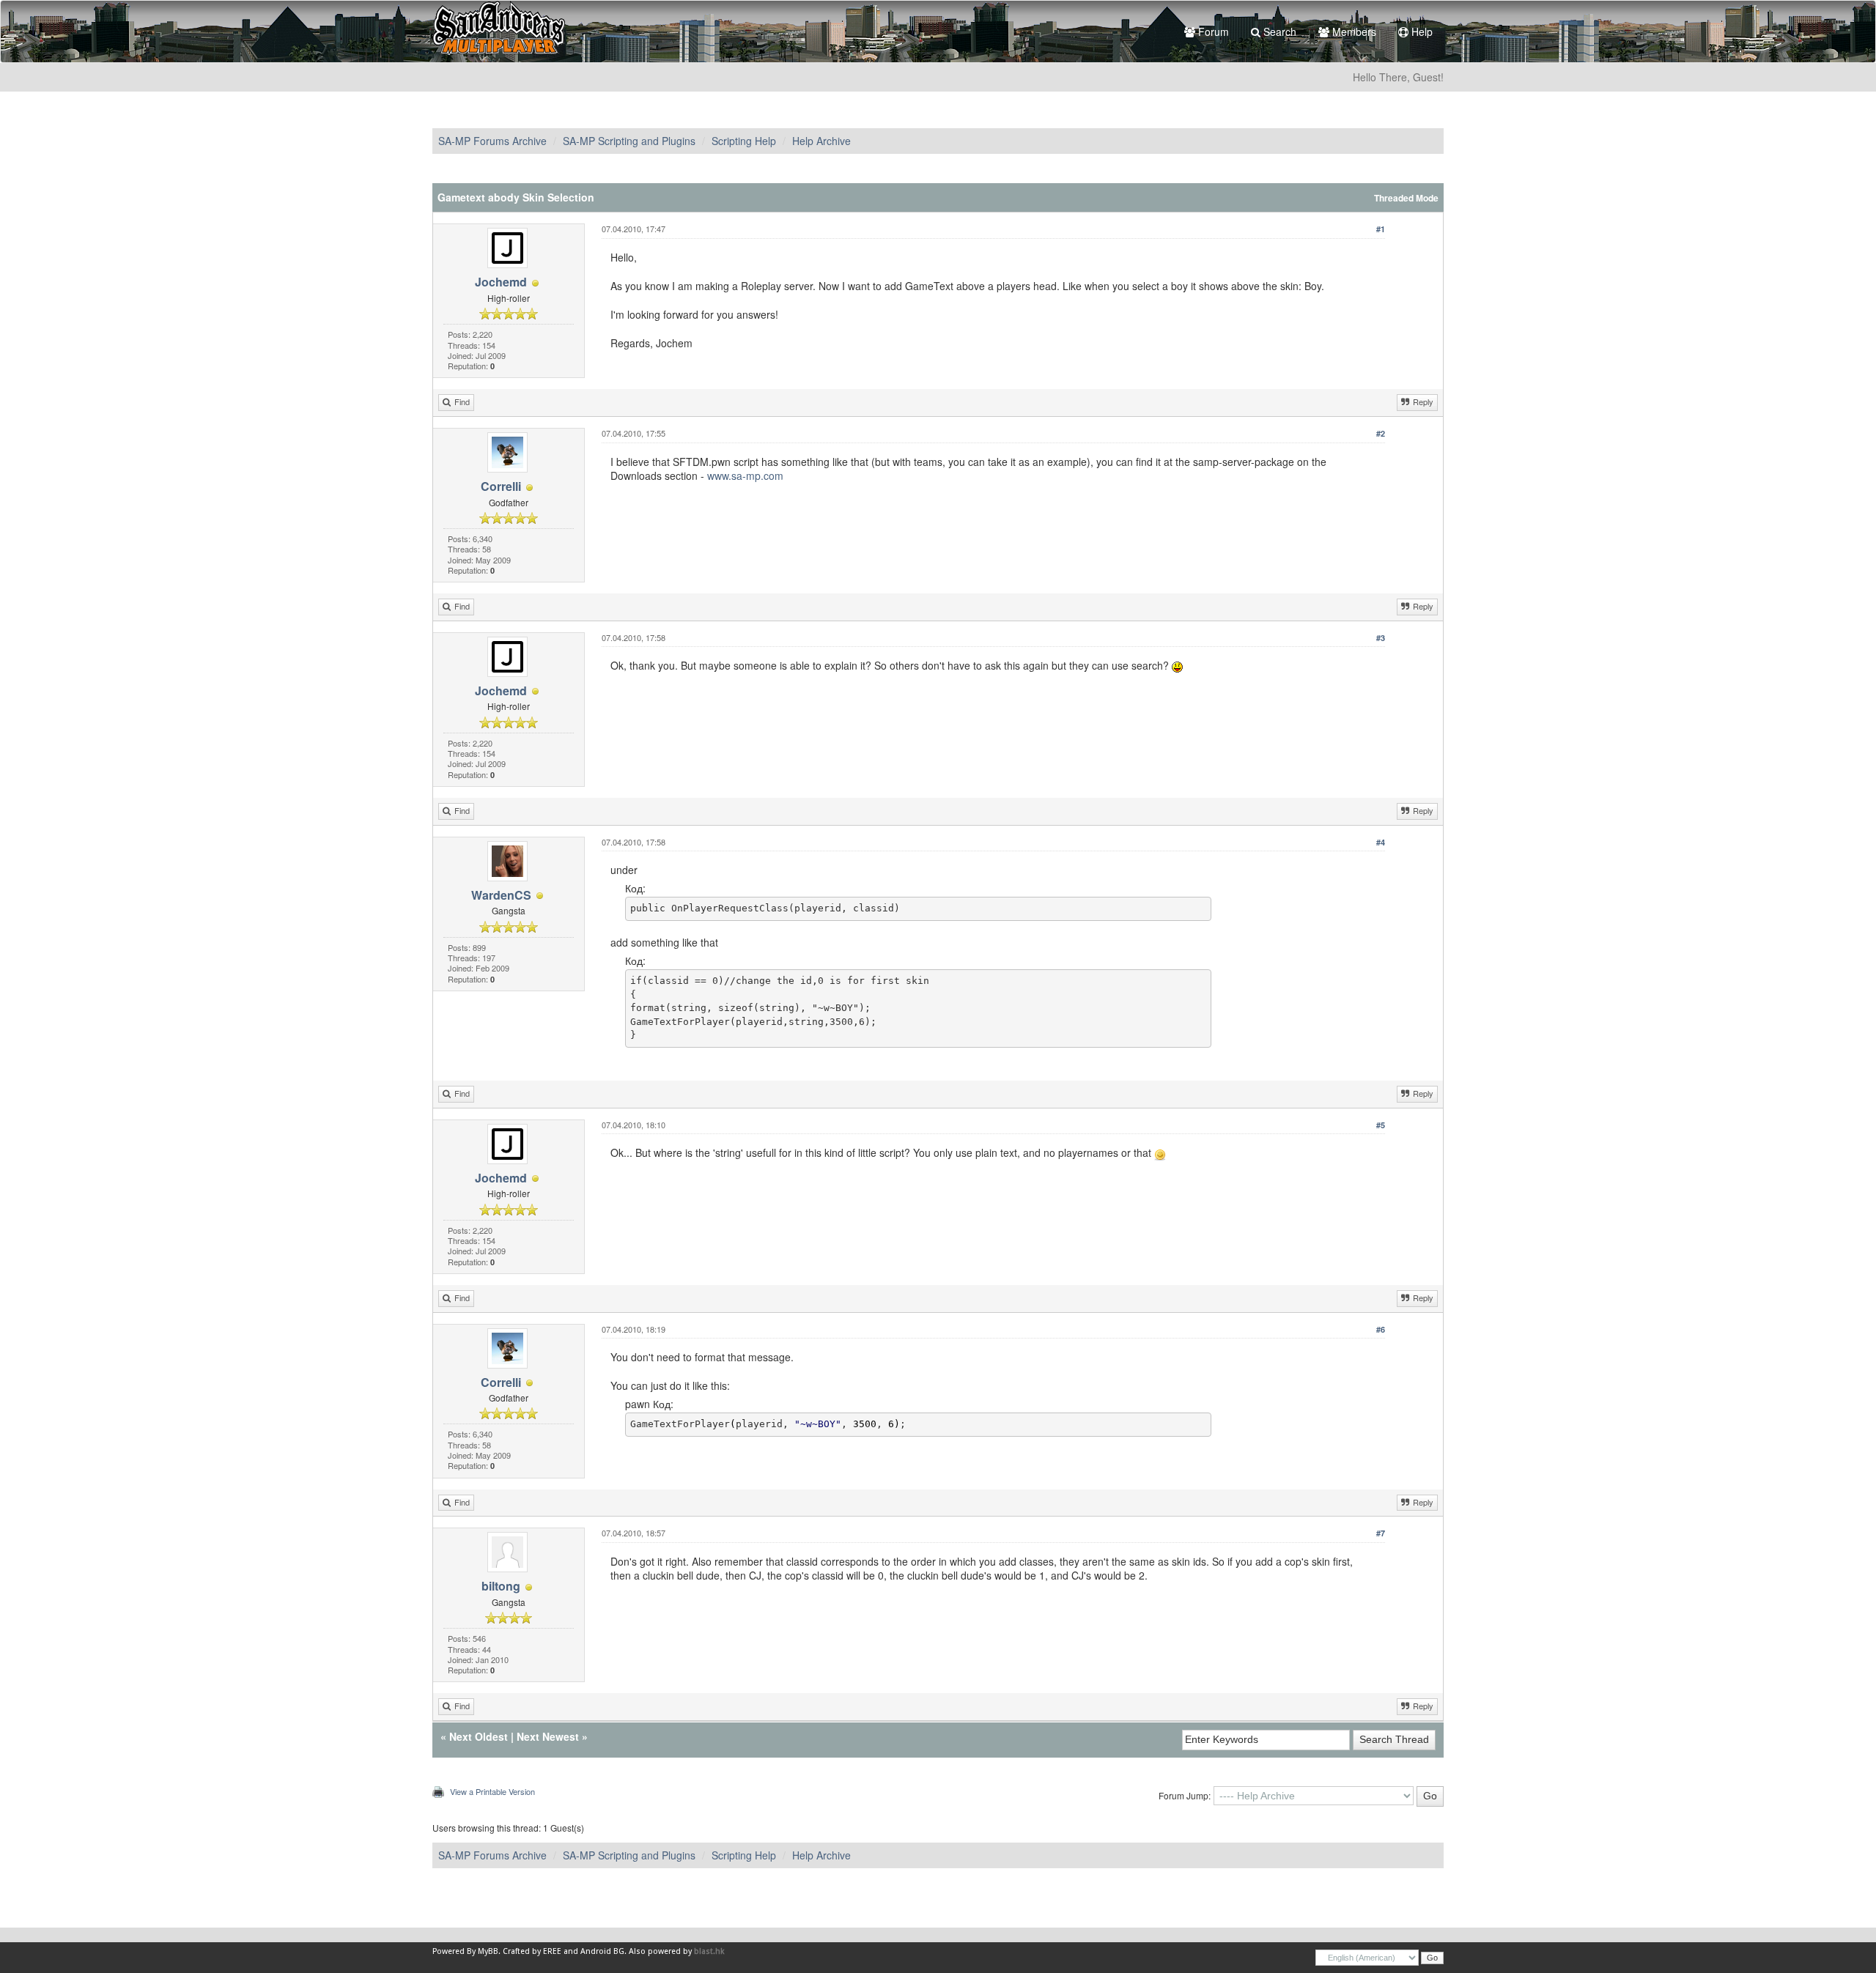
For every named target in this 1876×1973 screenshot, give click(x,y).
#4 (1381, 842)
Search (1278, 32)
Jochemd (501, 282)
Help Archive (821, 141)
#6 (1381, 1329)
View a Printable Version (492, 1791)
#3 (1381, 638)
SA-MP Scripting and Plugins (629, 141)
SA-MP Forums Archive (492, 141)
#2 (1381, 433)
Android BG (602, 1951)
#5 (1381, 1125)
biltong (501, 1586)
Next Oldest (479, 1736)
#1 (1381, 229)
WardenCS (501, 895)
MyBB (488, 1951)
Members (1353, 32)
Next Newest (548, 1736)
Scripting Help (744, 141)
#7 (1381, 1533)
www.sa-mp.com (745, 475)
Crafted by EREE (532, 1951)
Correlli (501, 486)
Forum (1212, 32)
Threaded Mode (1406, 198)
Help (1421, 32)
